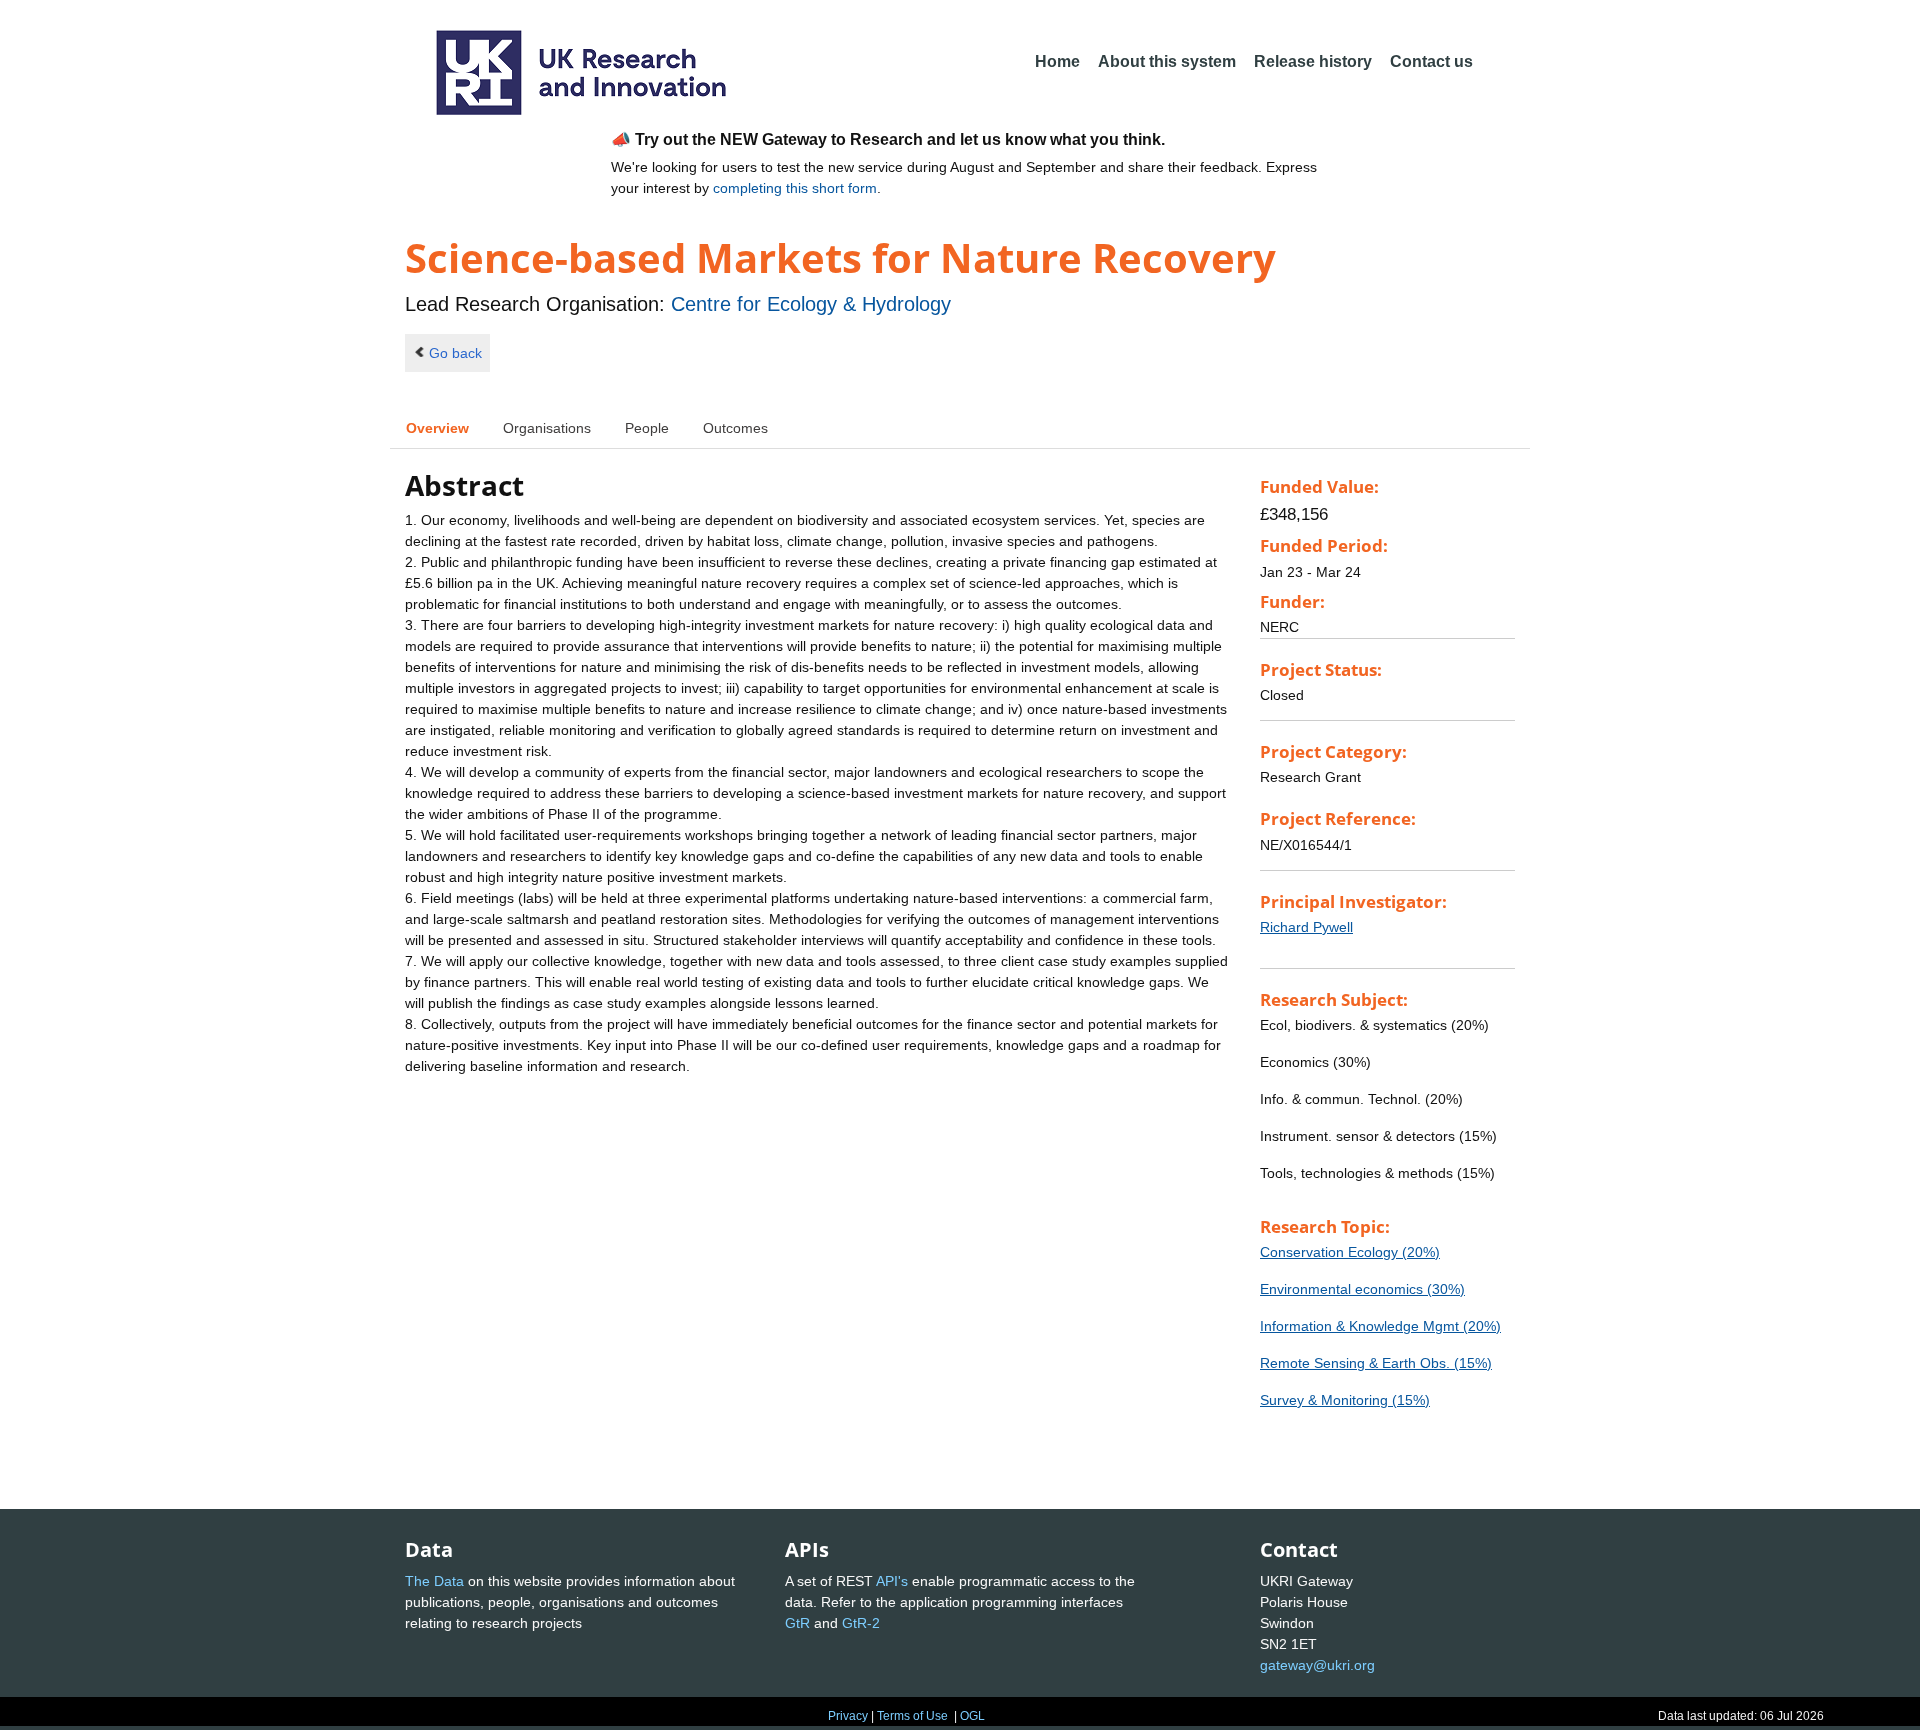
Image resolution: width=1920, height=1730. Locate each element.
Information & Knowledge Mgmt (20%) (1380, 1326)
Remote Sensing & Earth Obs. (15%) (1376, 1363)
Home (1057, 61)
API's (892, 1581)
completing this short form (795, 188)
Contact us (1431, 61)
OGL (972, 1716)
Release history (1313, 61)
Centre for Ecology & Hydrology (811, 304)
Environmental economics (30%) (1362, 1289)
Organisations (547, 428)
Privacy (848, 1716)
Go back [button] (455, 353)
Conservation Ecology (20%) (1350, 1252)
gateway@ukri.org (1317, 1665)
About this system (1167, 61)
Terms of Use (912, 1716)
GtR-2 (861, 1623)
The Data (434, 1581)
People (647, 428)
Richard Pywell (1306, 927)
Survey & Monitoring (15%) (1345, 1400)
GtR (797, 1623)
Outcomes (735, 428)
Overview (437, 428)
